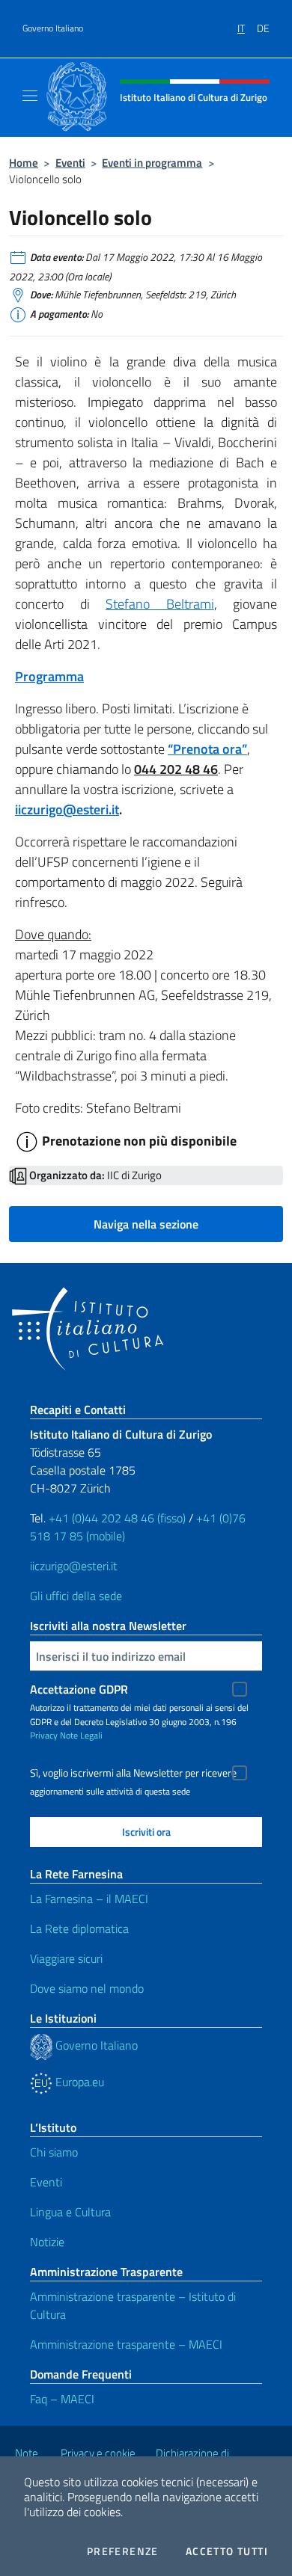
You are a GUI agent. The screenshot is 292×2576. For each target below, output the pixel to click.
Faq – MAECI (62, 2399)
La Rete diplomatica (79, 1928)
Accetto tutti (227, 2551)
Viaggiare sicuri (66, 1958)
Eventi (70, 163)
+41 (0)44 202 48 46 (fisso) (117, 1518)
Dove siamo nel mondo (87, 1988)
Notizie (47, 2242)
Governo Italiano (53, 28)
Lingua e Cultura (70, 2212)
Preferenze (123, 2551)
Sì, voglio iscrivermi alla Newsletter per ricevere (133, 1773)
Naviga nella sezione (146, 1224)
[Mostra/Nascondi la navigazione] (30, 96)
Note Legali (81, 1735)
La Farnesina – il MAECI (89, 1899)
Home (24, 163)
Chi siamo (54, 2152)
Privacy (44, 1735)
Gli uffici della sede (76, 1596)
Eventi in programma (152, 163)
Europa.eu (78, 2082)
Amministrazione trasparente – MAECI (126, 2344)
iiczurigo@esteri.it (67, 809)
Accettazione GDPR (79, 1689)
